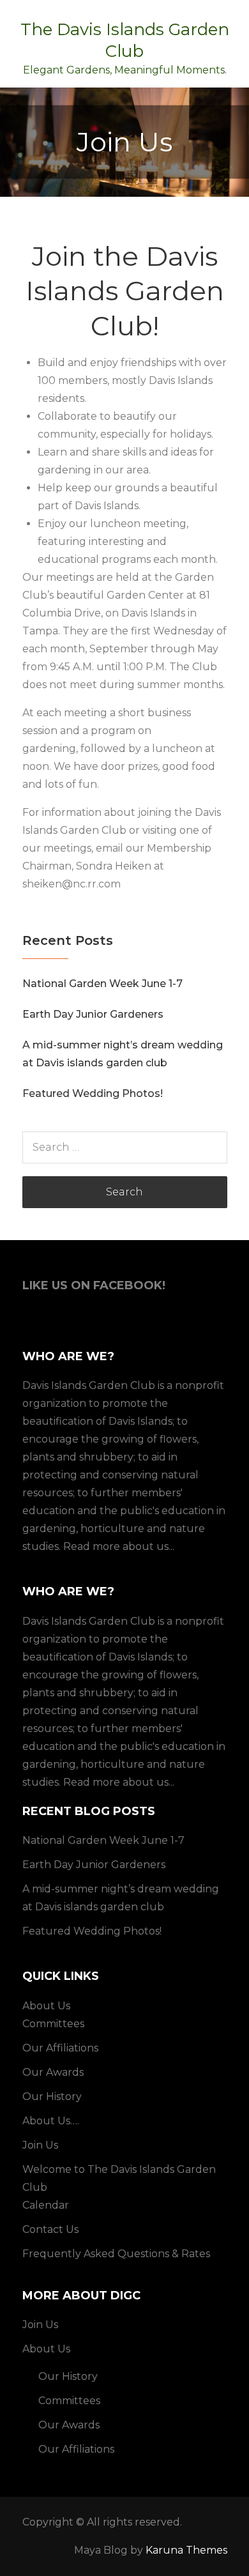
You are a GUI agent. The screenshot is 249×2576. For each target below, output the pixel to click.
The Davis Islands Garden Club (125, 40)
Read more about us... (119, 1546)
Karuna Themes (186, 2550)
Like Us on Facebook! (94, 1285)
